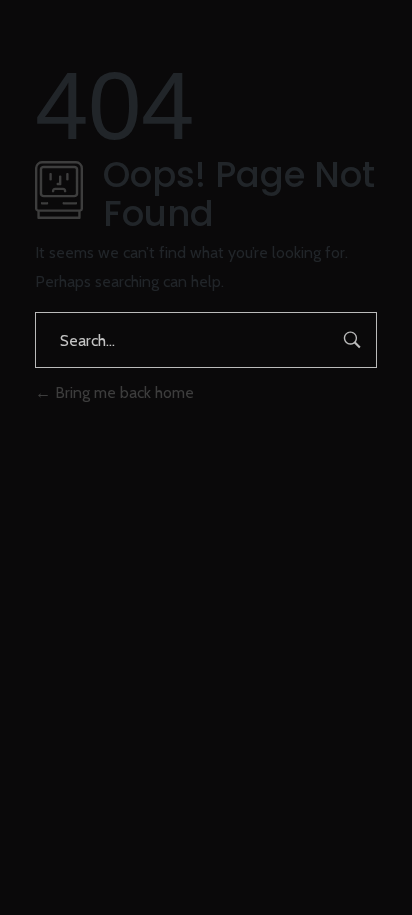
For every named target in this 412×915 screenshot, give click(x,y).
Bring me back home (122, 392)
